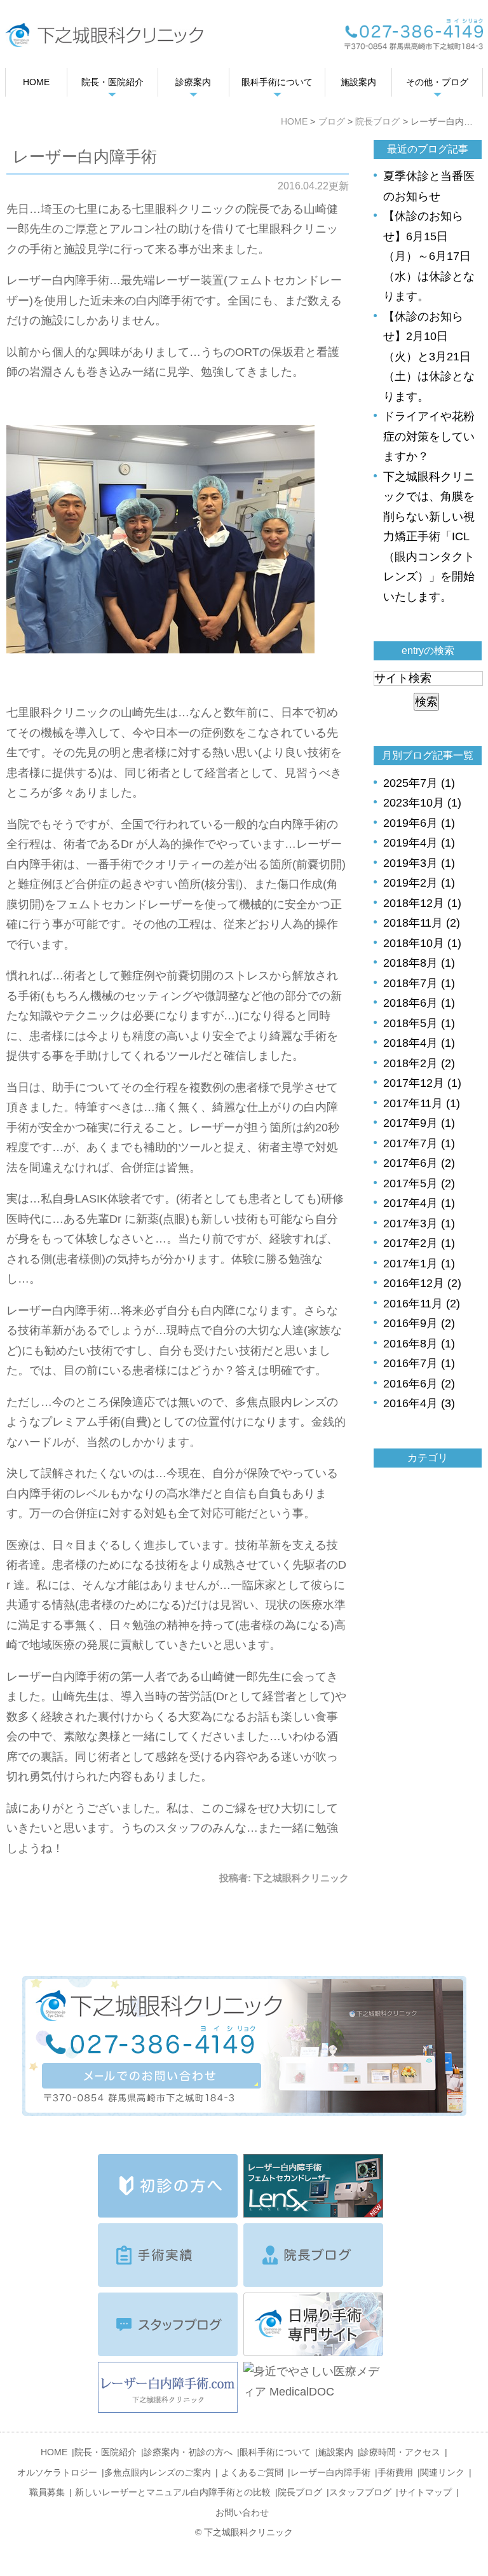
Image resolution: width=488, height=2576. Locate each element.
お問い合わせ (242, 2512)
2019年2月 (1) (419, 883)
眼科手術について (275, 2452)
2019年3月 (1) (419, 863)
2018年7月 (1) (419, 983)
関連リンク (442, 2472)
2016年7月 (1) (419, 1363)
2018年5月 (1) (419, 1023)
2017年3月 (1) (419, 1223)
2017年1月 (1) (419, 1264)
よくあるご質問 (252, 2472)
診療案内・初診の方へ (188, 2452)
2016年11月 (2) (422, 1304)
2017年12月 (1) (422, 1083)
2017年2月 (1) (419, 1243)
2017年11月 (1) (422, 1103)
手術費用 (395, 2472)
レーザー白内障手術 (330, 2472)
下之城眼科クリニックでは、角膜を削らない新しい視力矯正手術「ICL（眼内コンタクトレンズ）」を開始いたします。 (429, 537)
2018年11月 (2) (422, 923)
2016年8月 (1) (419, 1344)
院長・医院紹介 (105, 2452)
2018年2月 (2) (419, 1063)
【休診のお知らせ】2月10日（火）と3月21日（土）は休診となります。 (429, 357)
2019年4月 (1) (419, 843)
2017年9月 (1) (419, 1123)
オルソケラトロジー (57, 2472)
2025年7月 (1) (419, 783)
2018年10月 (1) (422, 943)
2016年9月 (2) (419, 1323)
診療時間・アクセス (400, 2452)
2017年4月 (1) (419, 1203)
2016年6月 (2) (419, 1384)
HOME (294, 121)
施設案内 (335, 2452)
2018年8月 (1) (419, 963)
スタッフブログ (360, 2492)
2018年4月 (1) (419, 1043)
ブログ (332, 121)
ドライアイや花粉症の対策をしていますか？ (429, 436)
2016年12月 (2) (422, 1283)
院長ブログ (377, 121)
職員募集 (47, 2492)
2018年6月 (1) (419, 1003)
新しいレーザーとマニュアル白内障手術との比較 (173, 2492)
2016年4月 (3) (419, 1403)
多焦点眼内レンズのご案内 (158, 2472)
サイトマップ (425, 2492)
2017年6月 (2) (419, 1163)
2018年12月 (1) (422, 903)
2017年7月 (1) (419, 1143)
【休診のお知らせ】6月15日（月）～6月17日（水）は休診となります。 (429, 256)
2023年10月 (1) (422, 803)
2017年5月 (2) (419, 1183)
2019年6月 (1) (419, 823)
